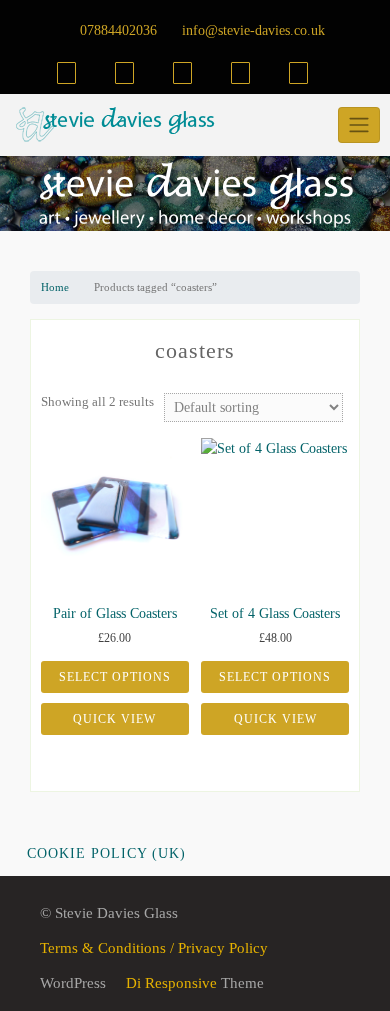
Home (55, 287)
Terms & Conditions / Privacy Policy (154, 948)
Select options (115, 677)
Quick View (114, 719)
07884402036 (116, 30)
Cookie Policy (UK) (106, 853)
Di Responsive (169, 983)
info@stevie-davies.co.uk (251, 30)
